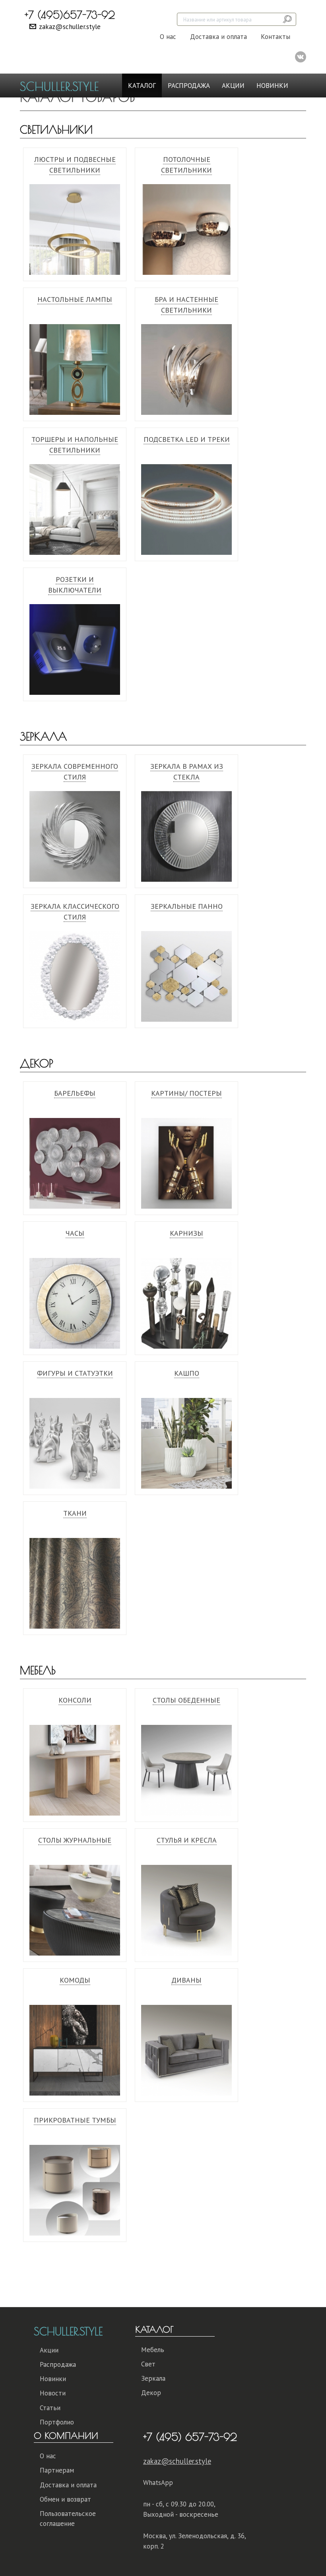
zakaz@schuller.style (70, 27)
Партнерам (57, 2470)
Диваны (186, 1980)
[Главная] (62, 86)
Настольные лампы (75, 299)
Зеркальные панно (187, 906)
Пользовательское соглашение (68, 2518)
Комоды (75, 1980)
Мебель (38, 1670)
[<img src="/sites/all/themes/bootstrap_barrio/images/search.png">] (288, 19)
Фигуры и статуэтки (75, 1373)
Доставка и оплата (218, 37)
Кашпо (187, 1373)
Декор (37, 1063)
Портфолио (57, 2422)
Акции (233, 86)
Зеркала (43, 736)
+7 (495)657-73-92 (70, 15)
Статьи (50, 2408)
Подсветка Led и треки (187, 439)
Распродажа (189, 86)
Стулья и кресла (187, 1840)
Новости (53, 2393)
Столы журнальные (75, 1840)
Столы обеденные (186, 1700)
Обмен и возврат (65, 2499)
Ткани (75, 1513)
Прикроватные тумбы (75, 2120)
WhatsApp (158, 2483)
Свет (148, 2364)
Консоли (75, 1700)
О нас (168, 37)
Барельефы (75, 1093)
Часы (75, 1233)
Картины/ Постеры (186, 1093)
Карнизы (186, 1233)
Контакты (276, 37)
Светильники (56, 129)
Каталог (142, 86)
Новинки (272, 86)
